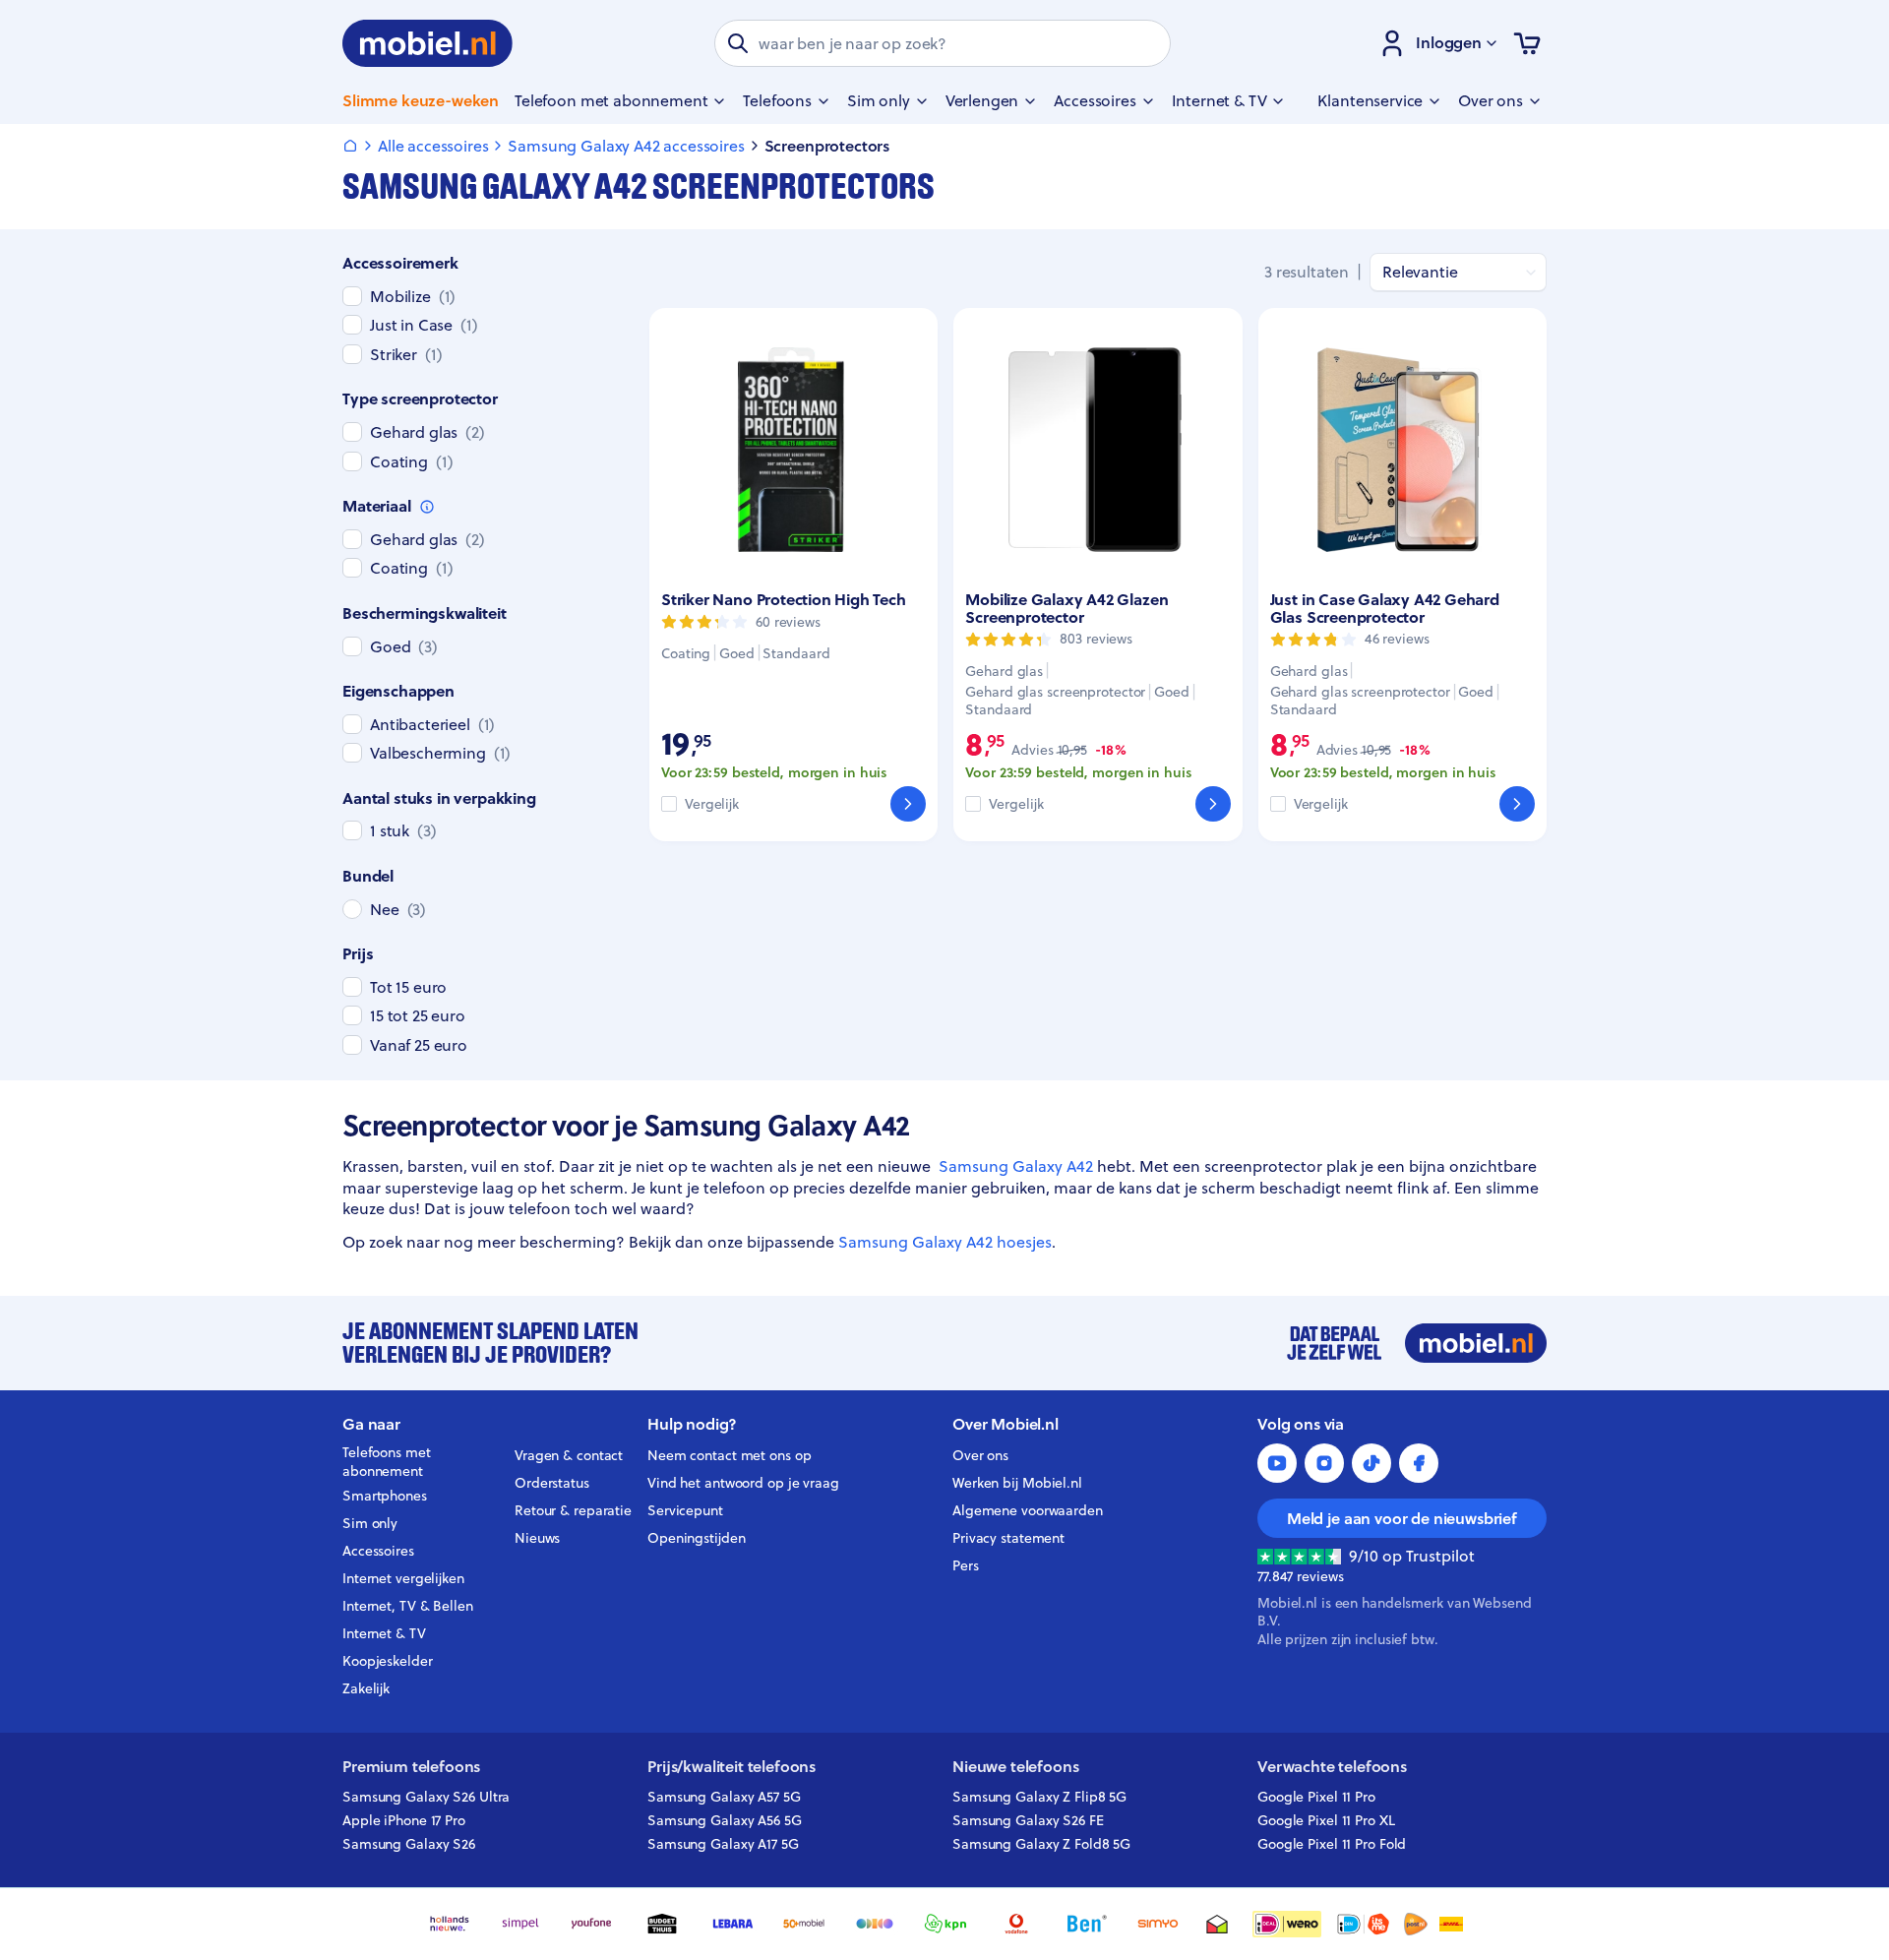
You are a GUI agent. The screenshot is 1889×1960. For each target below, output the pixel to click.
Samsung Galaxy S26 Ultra (426, 1797)
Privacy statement (1008, 1538)
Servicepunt (685, 1510)
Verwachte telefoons (1332, 1767)
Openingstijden (697, 1538)
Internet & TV (384, 1633)
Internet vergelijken (403, 1578)
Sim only (370, 1523)
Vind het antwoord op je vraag (743, 1483)
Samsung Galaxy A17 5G (723, 1844)
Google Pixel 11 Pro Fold (1332, 1844)
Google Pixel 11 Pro (1316, 1797)
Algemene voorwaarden (1028, 1510)
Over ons (980, 1455)
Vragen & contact (569, 1455)
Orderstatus (552, 1483)
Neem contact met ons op (729, 1455)
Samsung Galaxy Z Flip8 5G (1039, 1797)
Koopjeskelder (388, 1661)
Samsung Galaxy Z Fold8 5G (1041, 1844)
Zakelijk (366, 1688)
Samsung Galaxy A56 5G (725, 1820)
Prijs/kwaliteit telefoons (731, 1767)
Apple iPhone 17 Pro (404, 1820)
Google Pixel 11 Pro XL (1326, 1820)
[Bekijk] (908, 804)
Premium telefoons (411, 1767)
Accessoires (378, 1551)
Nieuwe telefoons (1015, 1767)
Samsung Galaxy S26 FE (1028, 1820)
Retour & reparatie (573, 1510)
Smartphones (385, 1496)
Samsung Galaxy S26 (409, 1844)
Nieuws (537, 1538)
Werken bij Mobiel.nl (1017, 1483)
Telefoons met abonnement (387, 1462)
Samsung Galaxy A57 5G (724, 1797)
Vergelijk (712, 804)
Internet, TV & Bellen (408, 1606)
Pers (966, 1565)
